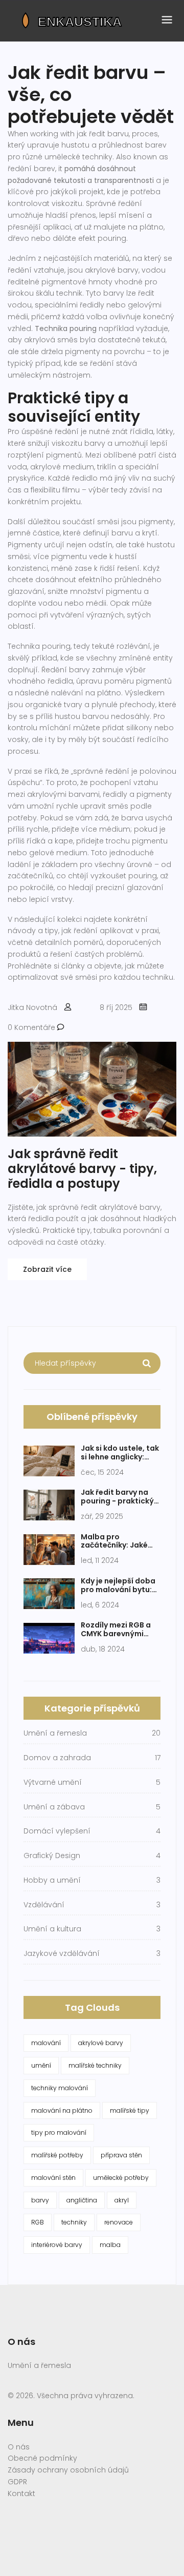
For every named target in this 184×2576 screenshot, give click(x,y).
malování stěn (53, 2178)
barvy (40, 2200)
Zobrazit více (47, 1269)
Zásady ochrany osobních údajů (68, 2470)
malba (110, 2245)
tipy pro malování (59, 2132)
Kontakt (21, 2493)
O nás (19, 2447)
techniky (74, 2222)
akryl (122, 2200)
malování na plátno (62, 2110)
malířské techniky (95, 2065)
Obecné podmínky (42, 2458)
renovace (119, 2222)
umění (41, 2065)
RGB (38, 2222)
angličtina (82, 2200)
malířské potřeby (57, 2155)
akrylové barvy (101, 2043)
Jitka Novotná (32, 1007)
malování (46, 2043)
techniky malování (60, 2088)
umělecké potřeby (121, 2178)
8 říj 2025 (116, 1007)
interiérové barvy (57, 2245)
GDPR (17, 2482)
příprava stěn (121, 2155)
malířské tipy (130, 2110)
